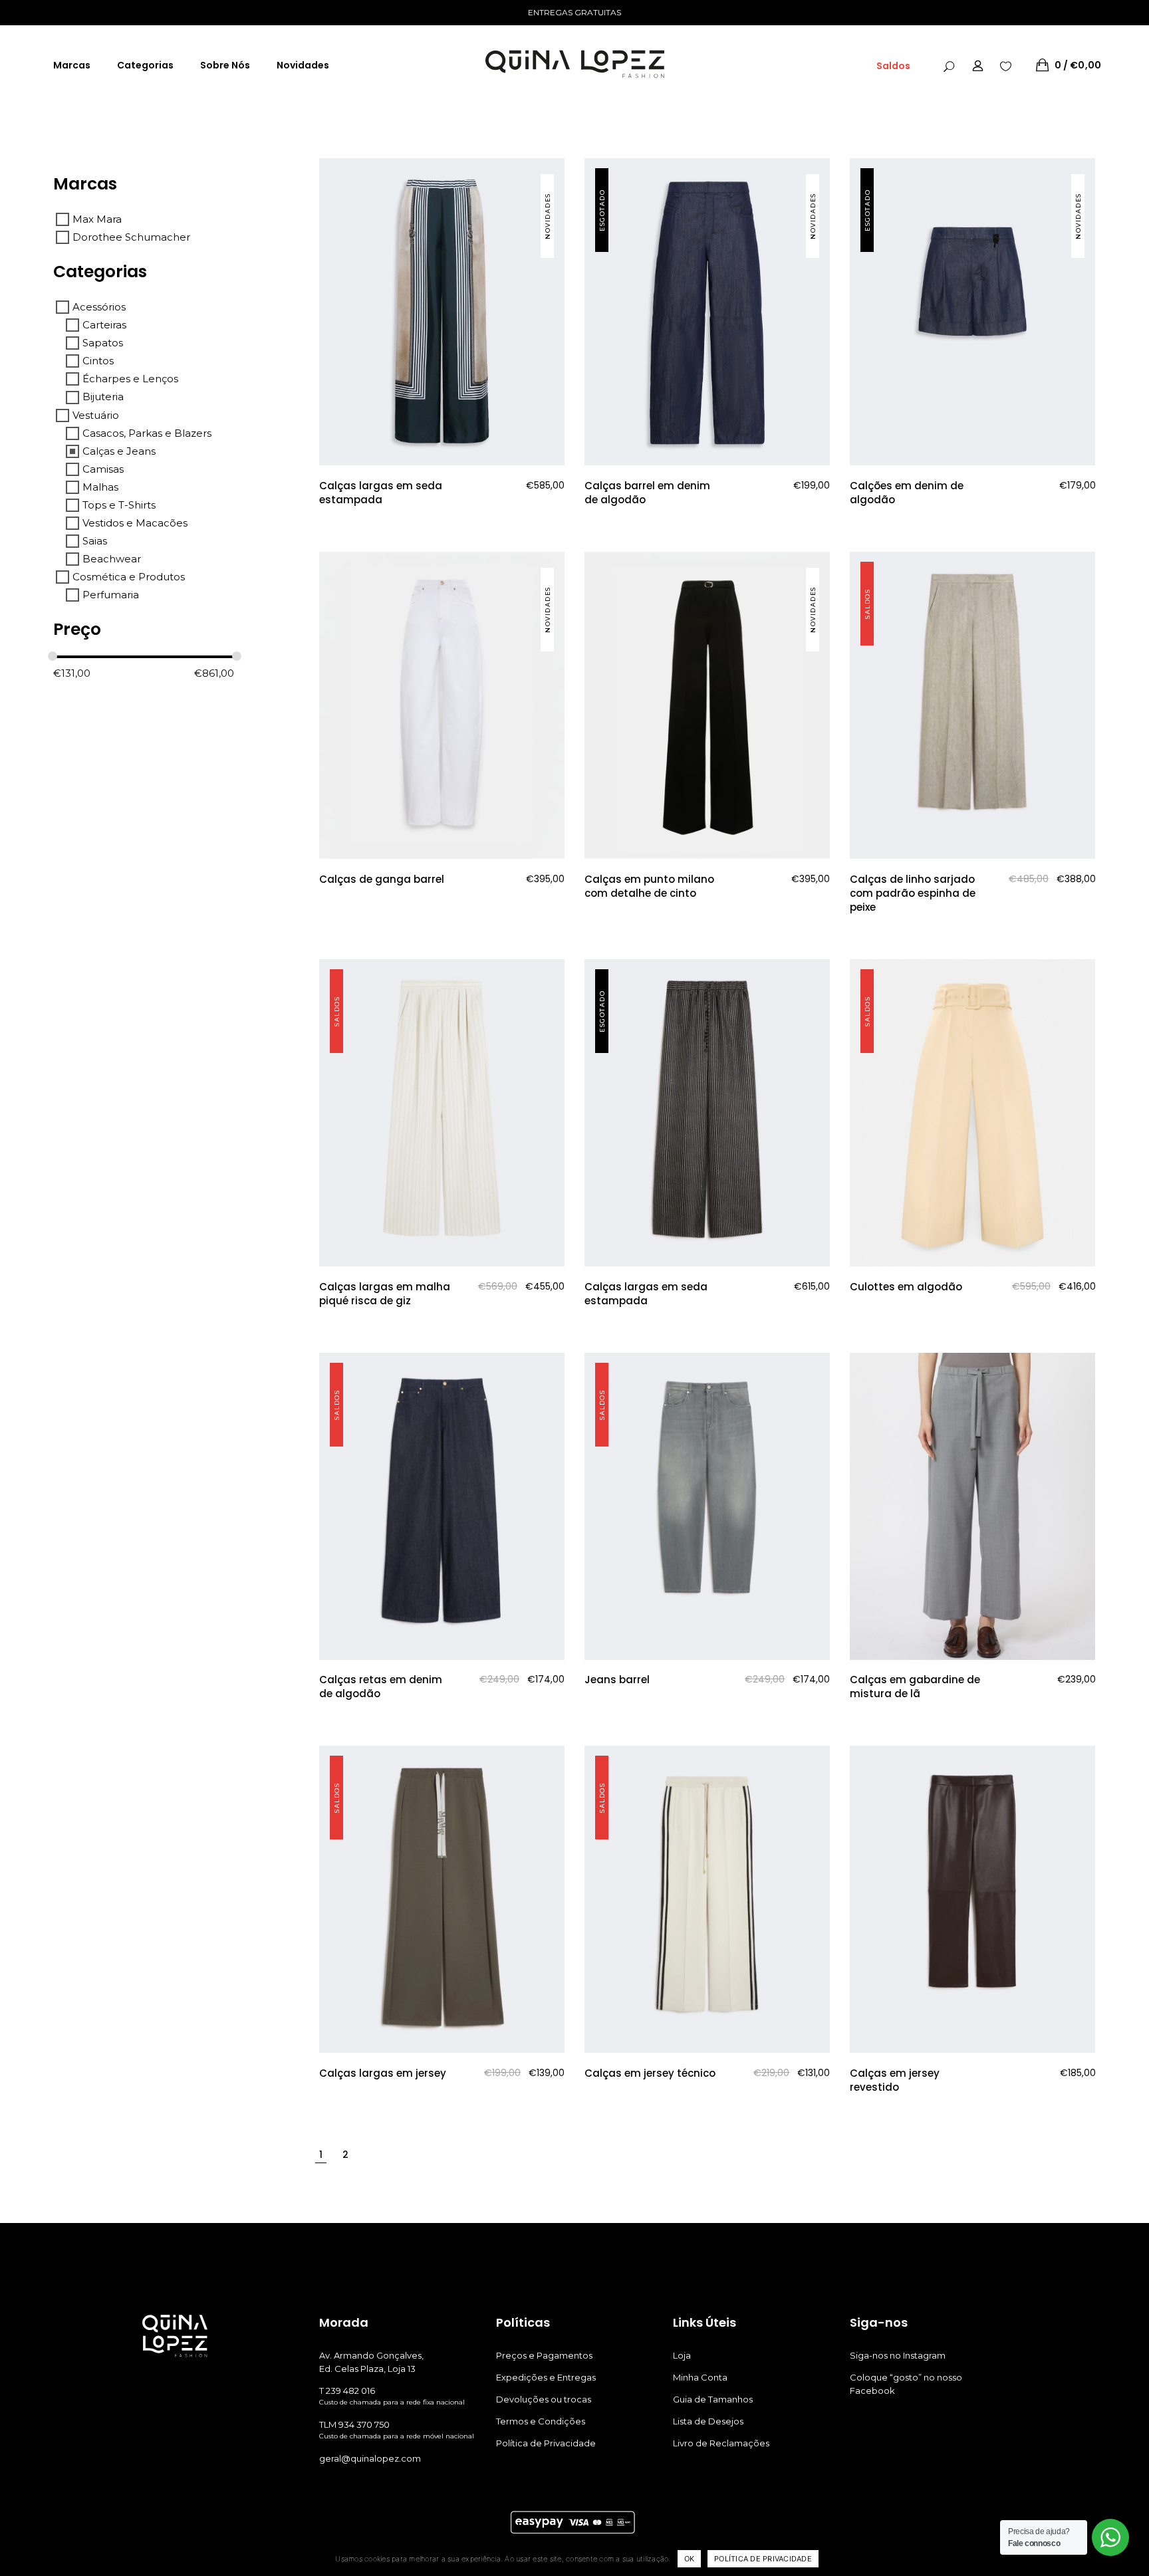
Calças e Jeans (119, 451)
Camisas (103, 469)
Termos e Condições (541, 2421)
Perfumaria (111, 595)
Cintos (98, 361)
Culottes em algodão (906, 1287)
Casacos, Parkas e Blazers (147, 433)
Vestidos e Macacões (135, 523)
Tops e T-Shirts (119, 505)
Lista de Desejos (708, 2421)
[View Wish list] (1006, 65)
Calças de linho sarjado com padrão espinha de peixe (913, 893)
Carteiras (104, 325)
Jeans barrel (617, 1680)
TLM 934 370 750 (354, 2424)
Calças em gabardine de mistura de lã (915, 1687)
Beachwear (112, 559)
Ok (690, 2559)
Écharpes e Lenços (130, 379)
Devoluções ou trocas (544, 2399)
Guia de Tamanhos (713, 2399)
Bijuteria (103, 397)
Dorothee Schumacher (131, 237)
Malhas (100, 487)
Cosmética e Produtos (129, 577)
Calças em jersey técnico (650, 2073)
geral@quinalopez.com (370, 2458)
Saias (95, 541)
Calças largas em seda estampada (381, 493)
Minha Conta (700, 2377)
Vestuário (96, 415)
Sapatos (103, 343)
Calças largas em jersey (383, 2073)
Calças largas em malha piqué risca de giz (385, 1294)
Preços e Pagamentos (544, 2355)
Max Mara (97, 219)
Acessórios (99, 307)
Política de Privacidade (546, 2443)
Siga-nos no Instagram (898, 2355)
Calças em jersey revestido (895, 2080)
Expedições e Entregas (546, 2377)
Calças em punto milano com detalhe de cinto (649, 886)
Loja (682, 2355)
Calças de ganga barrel (382, 879)
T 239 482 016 (347, 2391)
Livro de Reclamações (721, 2443)
